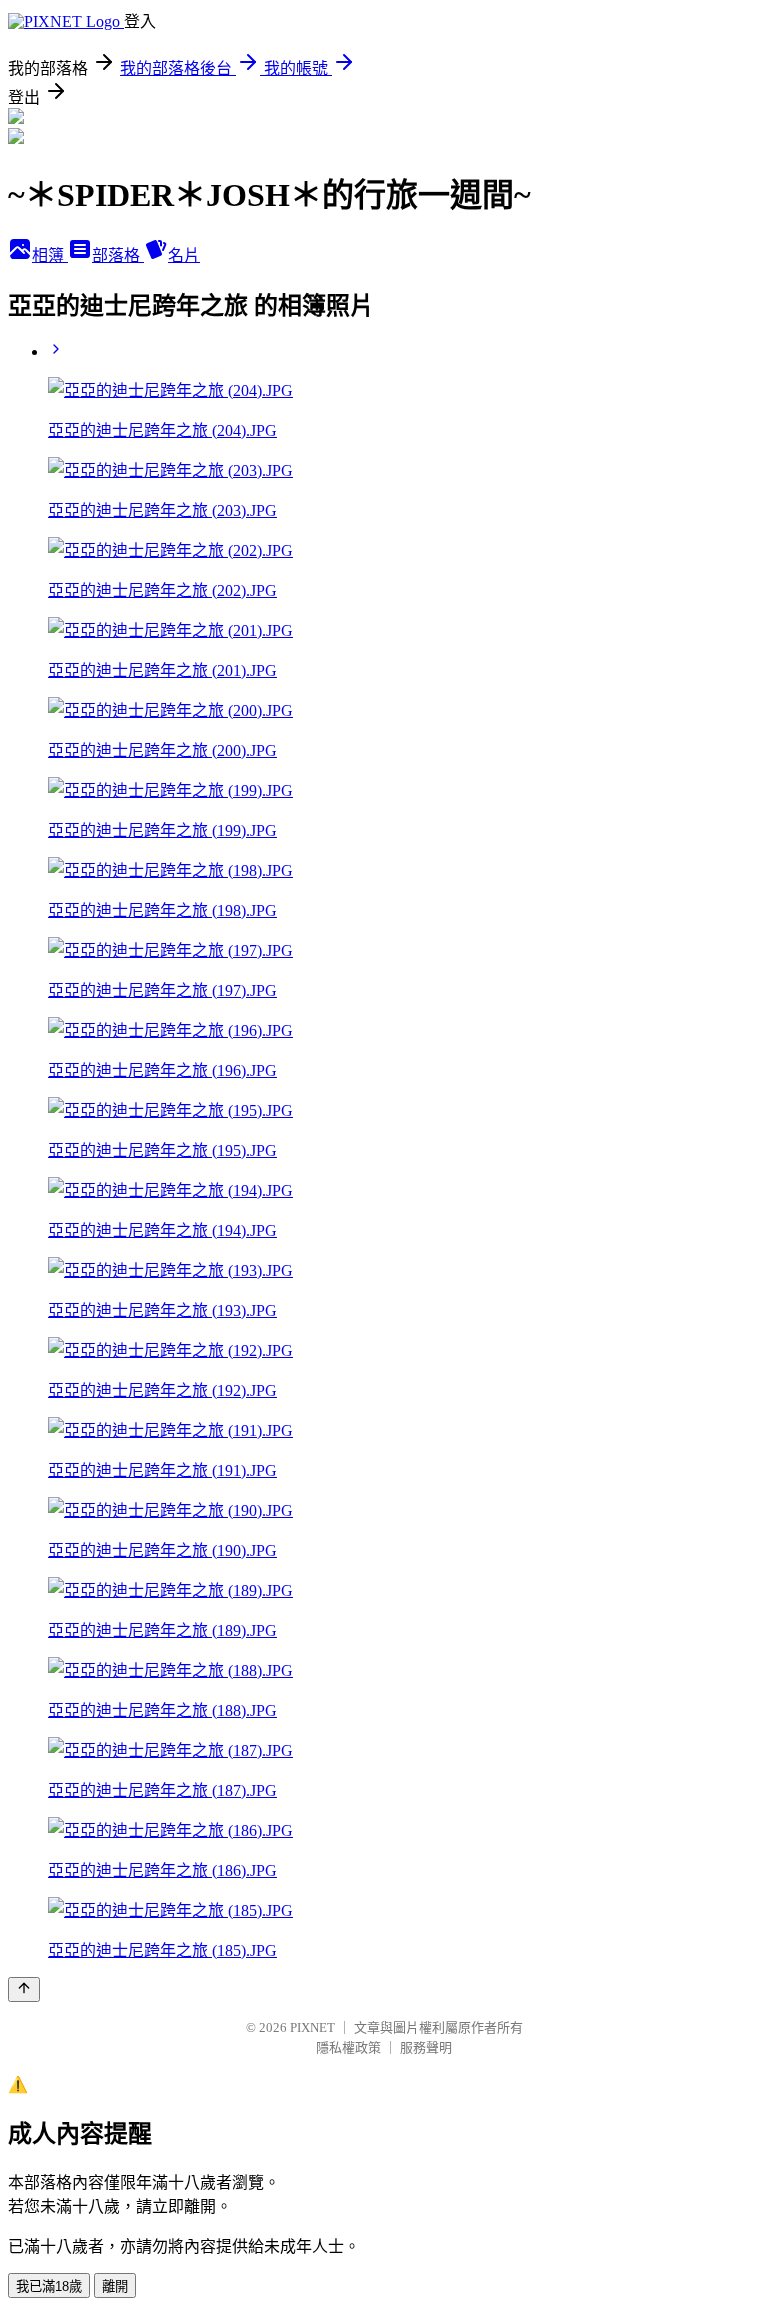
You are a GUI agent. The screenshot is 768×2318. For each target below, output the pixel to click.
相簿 (50, 255)
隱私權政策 (348, 2047)
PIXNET (312, 2027)
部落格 (118, 255)
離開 (115, 2286)
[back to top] (24, 1989)
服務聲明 (426, 2047)
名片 (184, 255)
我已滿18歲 (49, 2286)
